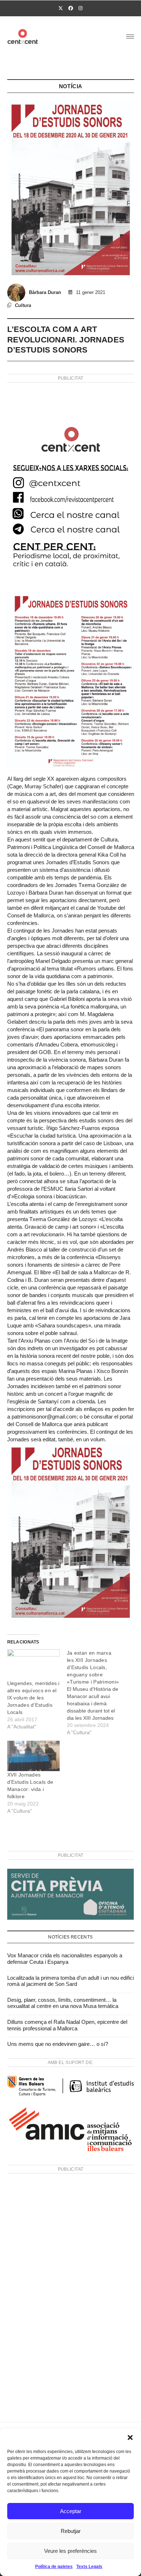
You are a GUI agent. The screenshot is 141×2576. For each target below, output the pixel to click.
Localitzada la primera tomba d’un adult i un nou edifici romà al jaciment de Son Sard (70, 1981)
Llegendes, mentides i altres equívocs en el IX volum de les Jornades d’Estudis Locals (33, 1698)
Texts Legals (89, 2567)
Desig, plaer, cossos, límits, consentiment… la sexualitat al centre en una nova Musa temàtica (63, 2003)
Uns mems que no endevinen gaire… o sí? (58, 2044)
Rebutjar (71, 2531)
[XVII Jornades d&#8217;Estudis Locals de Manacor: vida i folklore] (34, 1756)
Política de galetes (54, 2567)
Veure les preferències (70, 2551)
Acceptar (71, 2511)
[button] (130, 2438)
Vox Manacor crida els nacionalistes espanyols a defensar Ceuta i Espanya (65, 1959)
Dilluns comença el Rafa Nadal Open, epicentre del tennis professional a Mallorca (67, 2025)
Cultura (23, 305)
